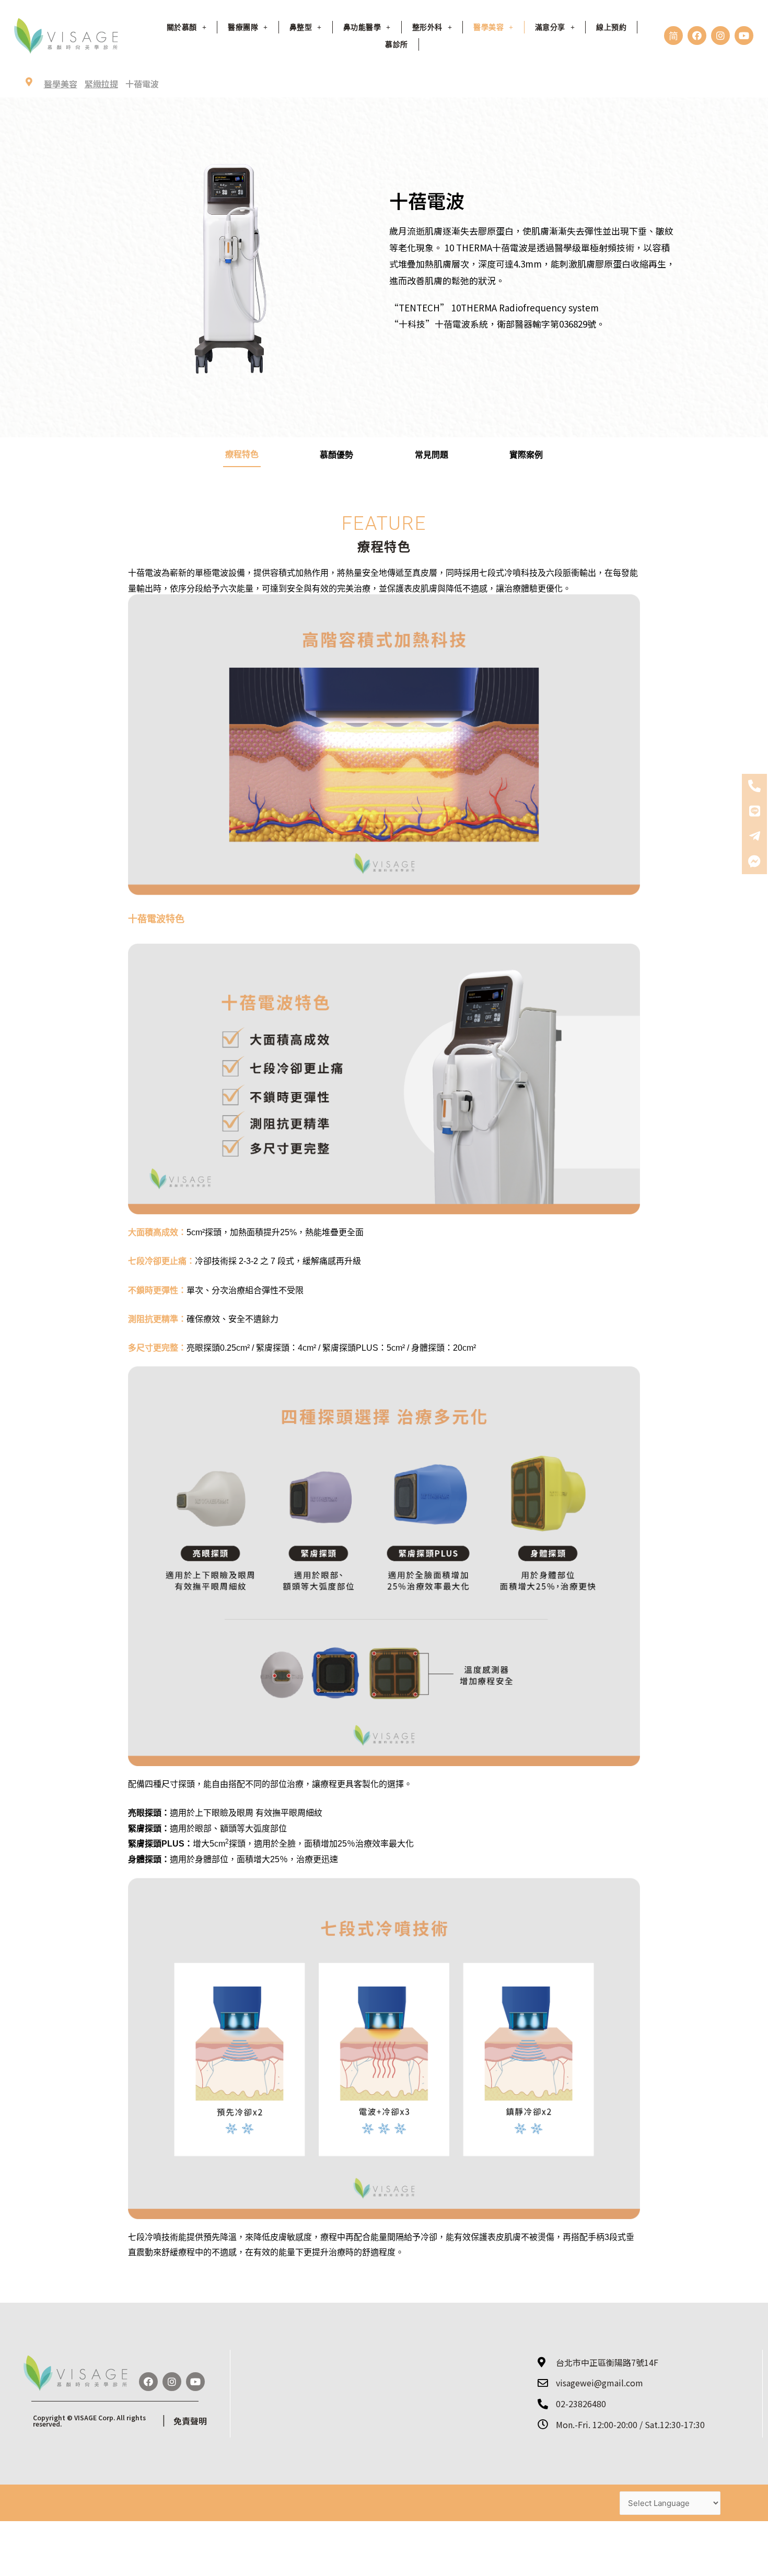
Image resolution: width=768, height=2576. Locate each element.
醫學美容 (61, 84)
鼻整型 (301, 27)
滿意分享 (550, 27)
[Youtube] (744, 36)
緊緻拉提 (101, 84)
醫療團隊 (243, 27)
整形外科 (427, 27)
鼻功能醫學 (362, 27)
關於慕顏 (182, 27)
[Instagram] (720, 36)
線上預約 (611, 27)
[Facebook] (697, 36)
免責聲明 (190, 2421)
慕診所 (397, 44)
